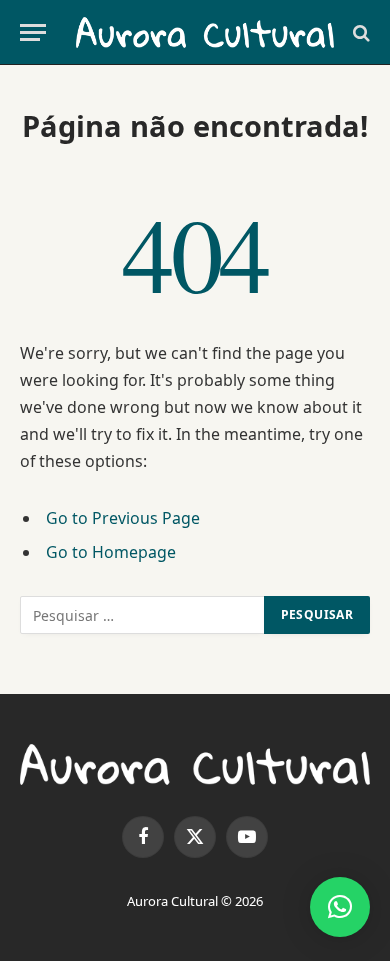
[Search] (359, 32)
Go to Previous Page (123, 518)
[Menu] (33, 32)
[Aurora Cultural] (205, 32)
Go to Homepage (111, 552)
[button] (340, 907)
